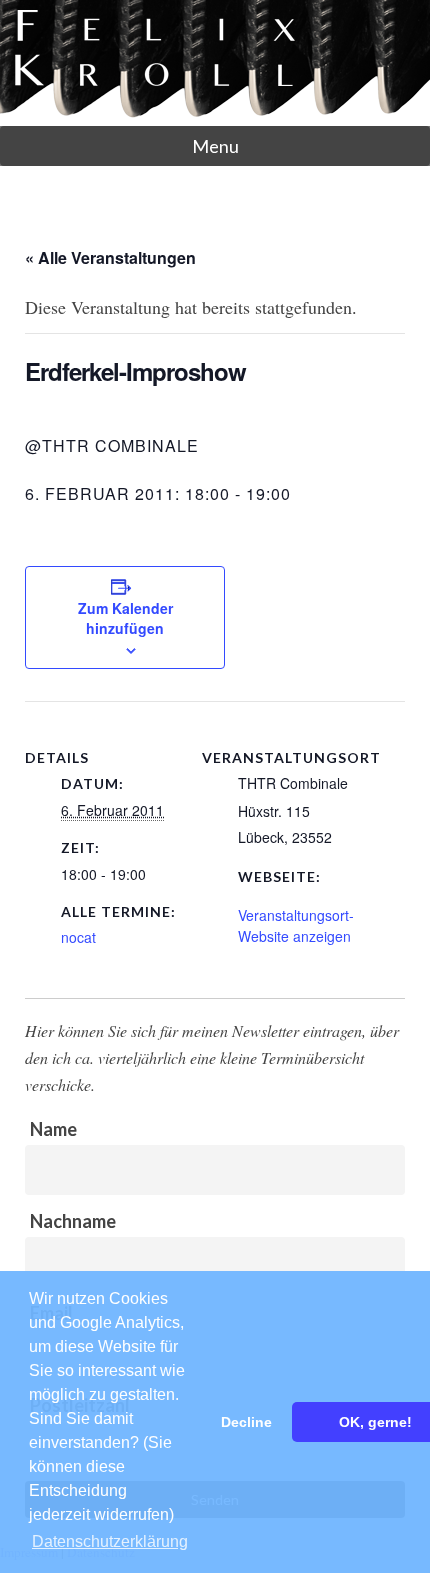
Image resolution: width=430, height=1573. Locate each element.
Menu (215, 146)
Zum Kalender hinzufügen (125, 618)
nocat (78, 937)
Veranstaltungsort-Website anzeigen (296, 925)
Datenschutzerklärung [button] (110, 1541)
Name (53, 1129)
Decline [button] (246, 1422)
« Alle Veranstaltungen (110, 257)
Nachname (73, 1221)
